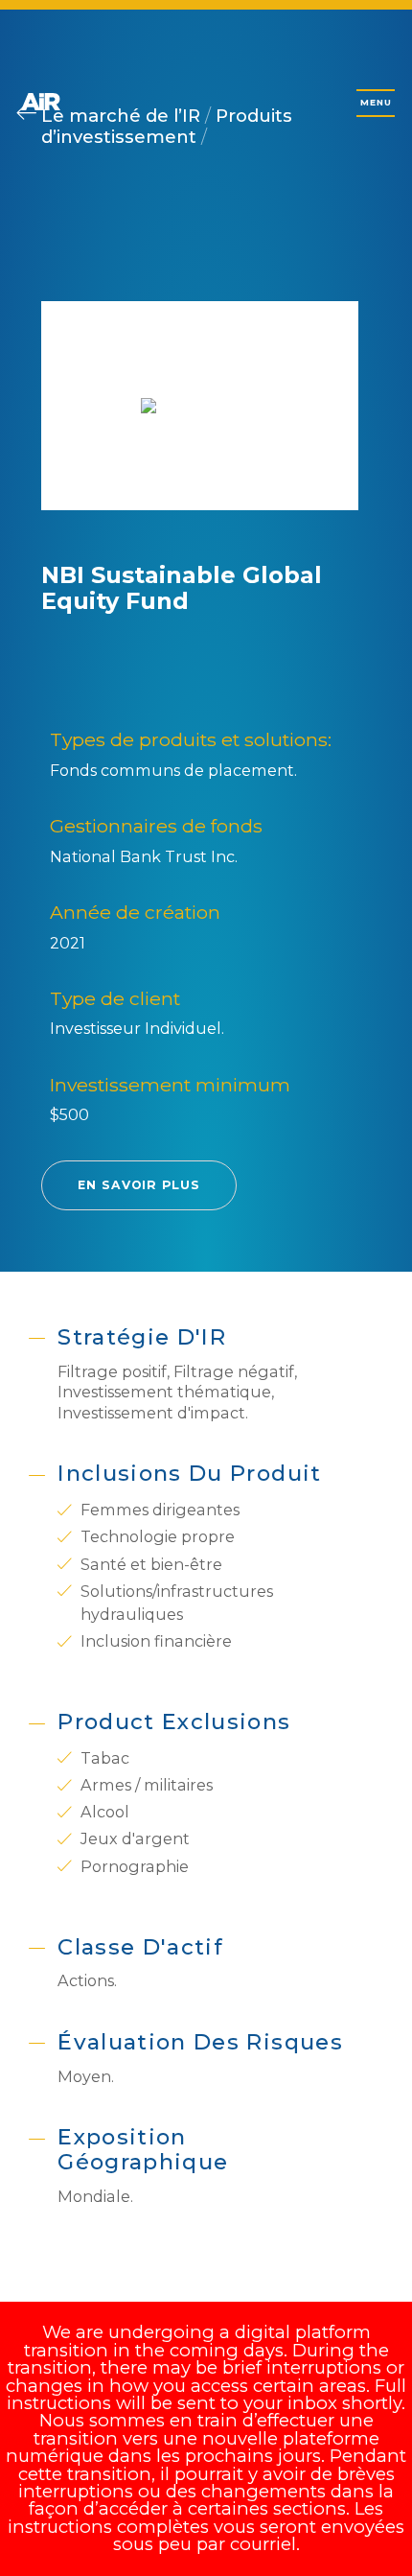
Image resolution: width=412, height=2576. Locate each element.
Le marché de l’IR (123, 116)
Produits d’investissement (167, 126)
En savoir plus (139, 1185)
